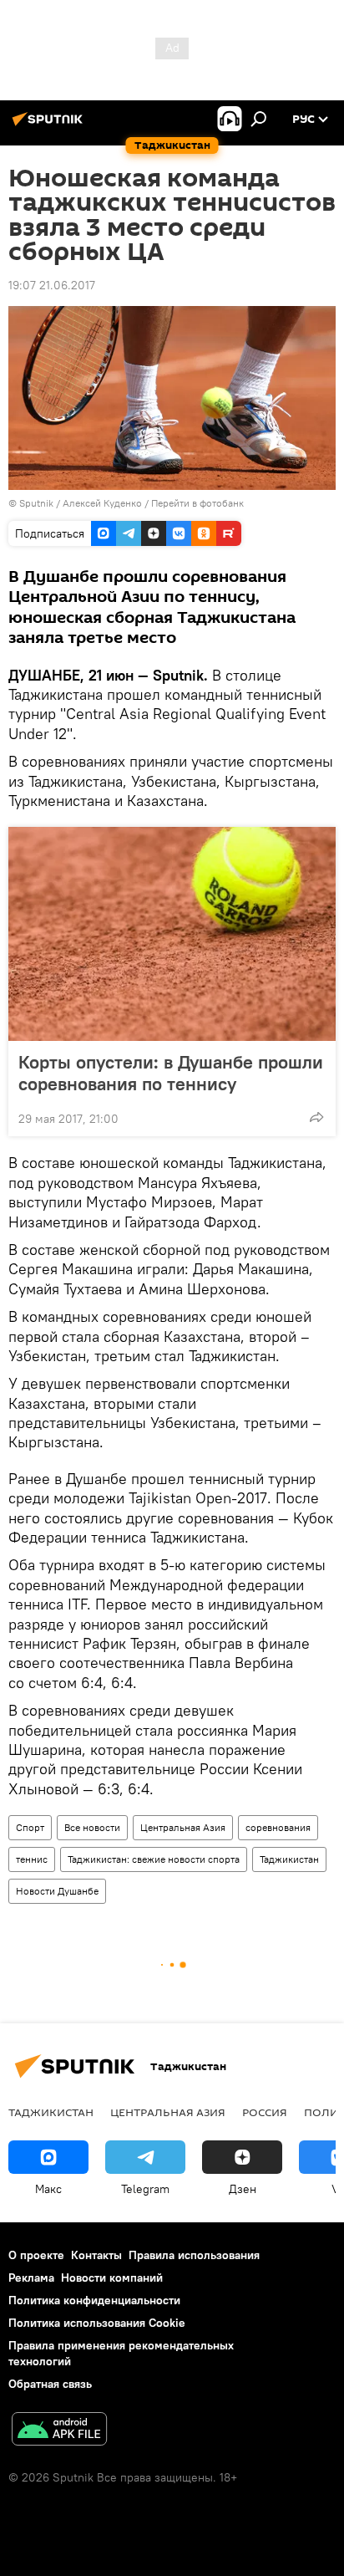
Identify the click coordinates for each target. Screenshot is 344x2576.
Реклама (31, 2278)
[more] (316, 1117)
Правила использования (194, 2255)
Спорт (30, 1827)
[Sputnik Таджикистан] (50, 125)
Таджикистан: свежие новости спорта (154, 1859)
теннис (32, 1859)
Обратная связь (50, 2384)
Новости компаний (112, 2278)
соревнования (278, 1827)
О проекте (36, 2255)
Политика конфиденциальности (94, 2300)
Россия (265, 2112)
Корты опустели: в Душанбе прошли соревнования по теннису (171, 1073)
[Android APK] (59, 2431)
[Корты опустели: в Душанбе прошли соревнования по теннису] (172, 934)
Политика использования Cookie (97, 2323)
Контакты (96, 2255)
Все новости (92, 1827)
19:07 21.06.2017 (52, 285)
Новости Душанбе (57, 1891)
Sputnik (38, 503)
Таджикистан (289, 1859)
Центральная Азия (183, 1827)
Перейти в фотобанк (197, 503)
